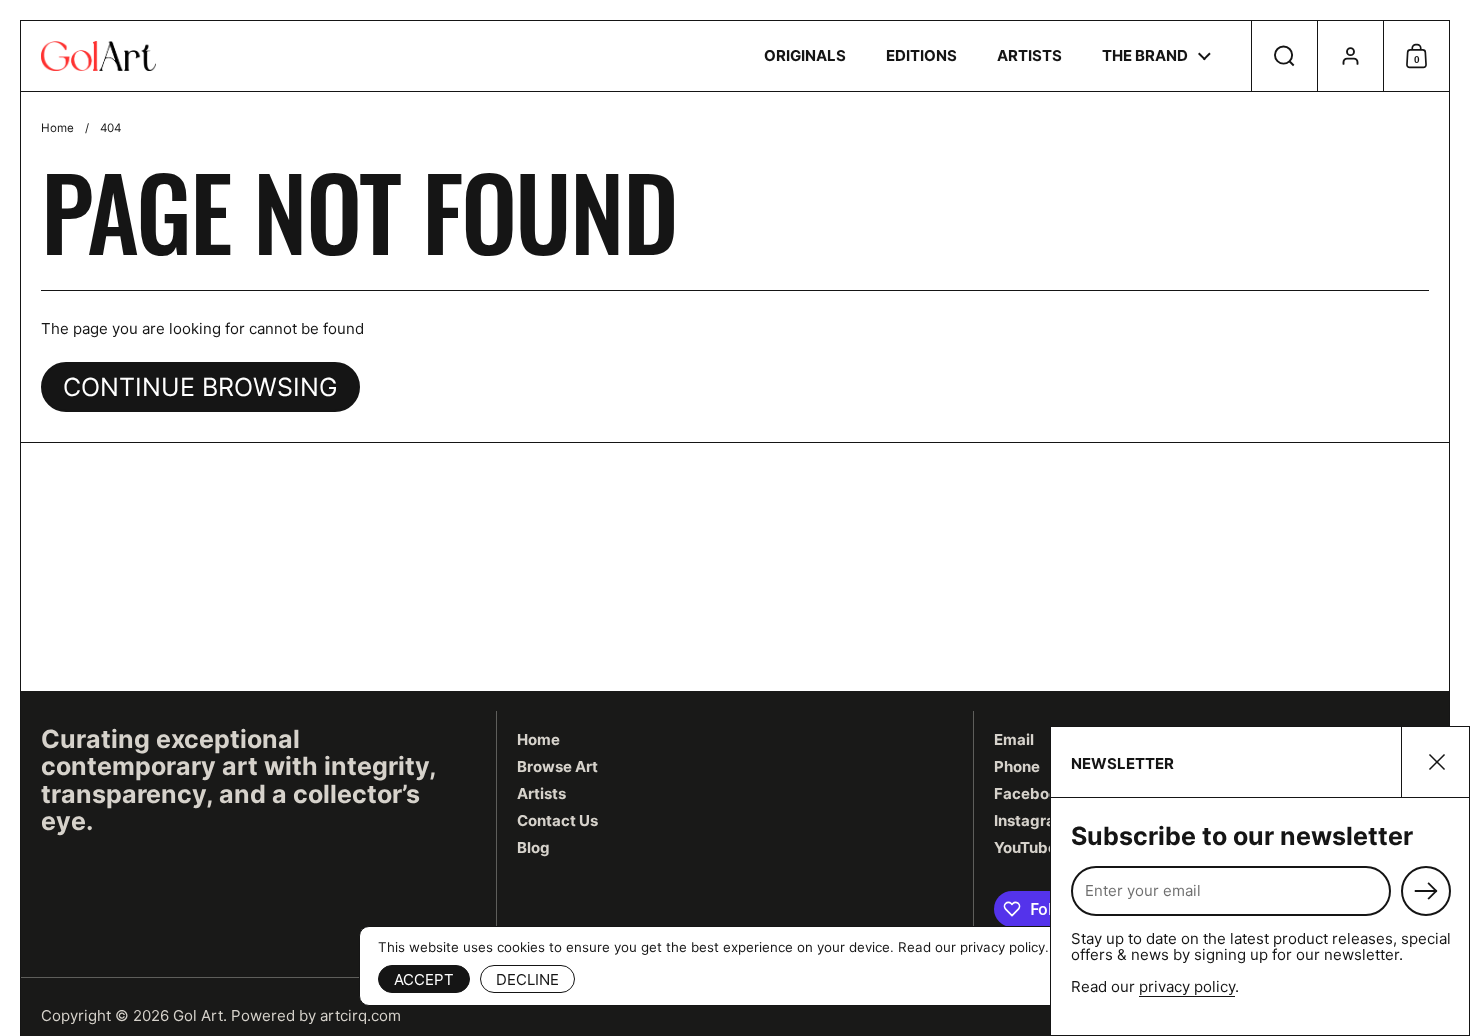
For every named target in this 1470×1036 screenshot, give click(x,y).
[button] (1284, 56)
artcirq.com (360, 1015)
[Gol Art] (98, 56)
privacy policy (1187, 986)
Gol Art (198, 1015)
